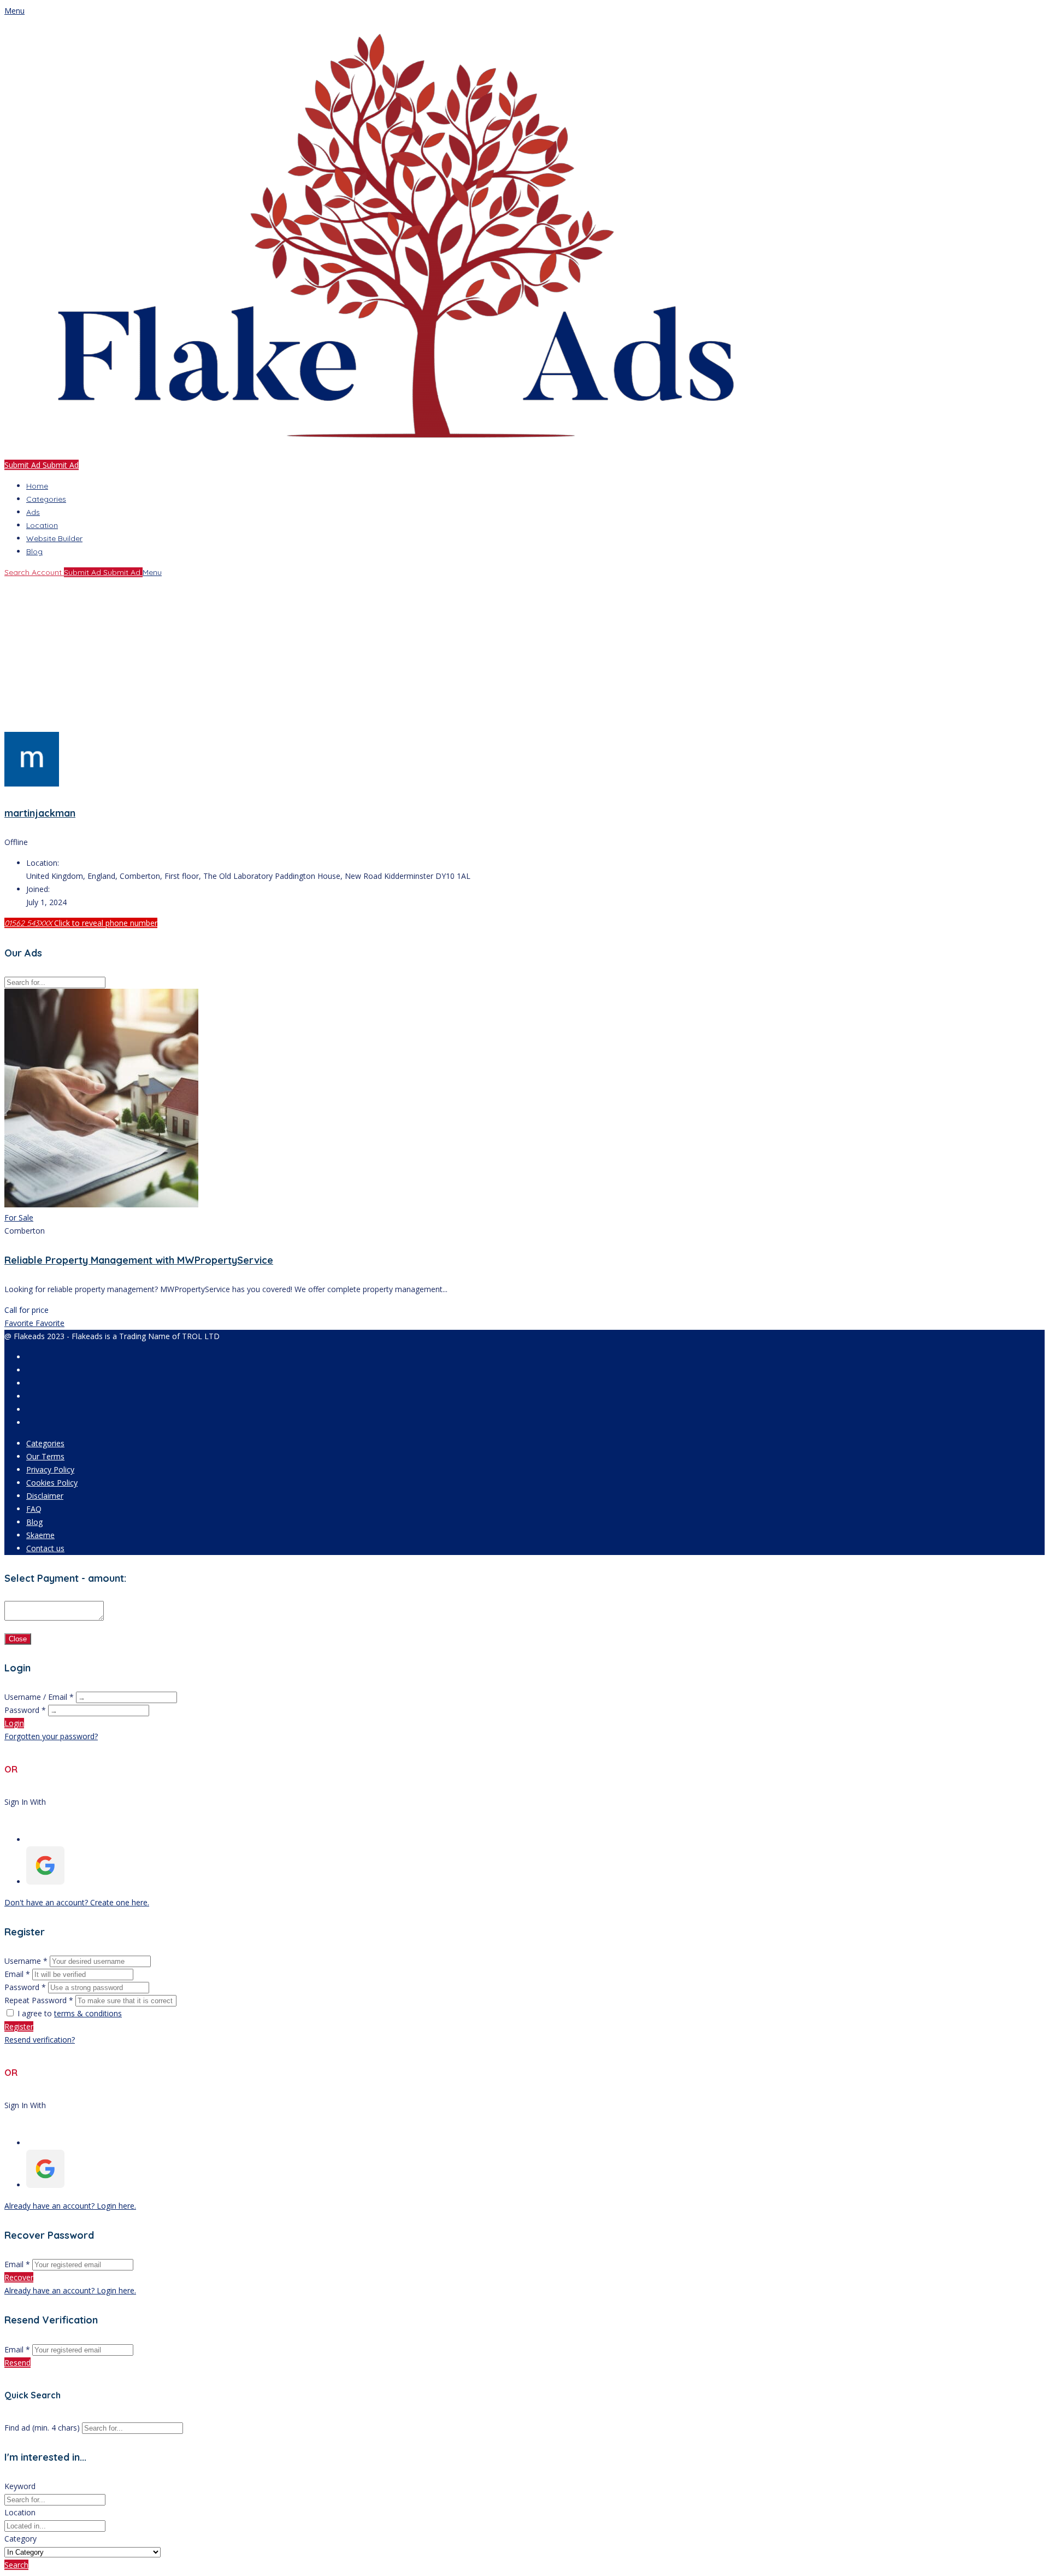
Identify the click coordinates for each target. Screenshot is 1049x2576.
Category (20, 2539)
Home (37, 486)
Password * (25, 1710)
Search (16, 2565)
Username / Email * (39, 1697)
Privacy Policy (50, 1469)
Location (42, 525)
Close (18, 1639)
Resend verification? (40, 2040)
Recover (19, 2277)
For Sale (19, 1217)
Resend (17, 2363)
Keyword (20, 2486)
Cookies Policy (52, 1483)
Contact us (45, 1548)
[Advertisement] (332, 655)
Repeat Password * (39, 2000)
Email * (17, 1974)
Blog (34, 551)
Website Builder (54, 538)
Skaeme (40, 1535)
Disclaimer (45, 1496)
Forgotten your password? (51, 1736)
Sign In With (25, 1802)
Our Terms (45, 1456)
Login (14, 1723)
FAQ (34, 1509)
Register (19, 2026)
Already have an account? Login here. (70, 2206)
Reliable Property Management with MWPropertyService (139, 1260)
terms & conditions (88, 2013)
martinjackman (40, 813)
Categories (46, 499)
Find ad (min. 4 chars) (42, 2428)
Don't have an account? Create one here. (77, 1902)
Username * (26, 1961)
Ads (33, 512)
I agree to (70, 2013)
